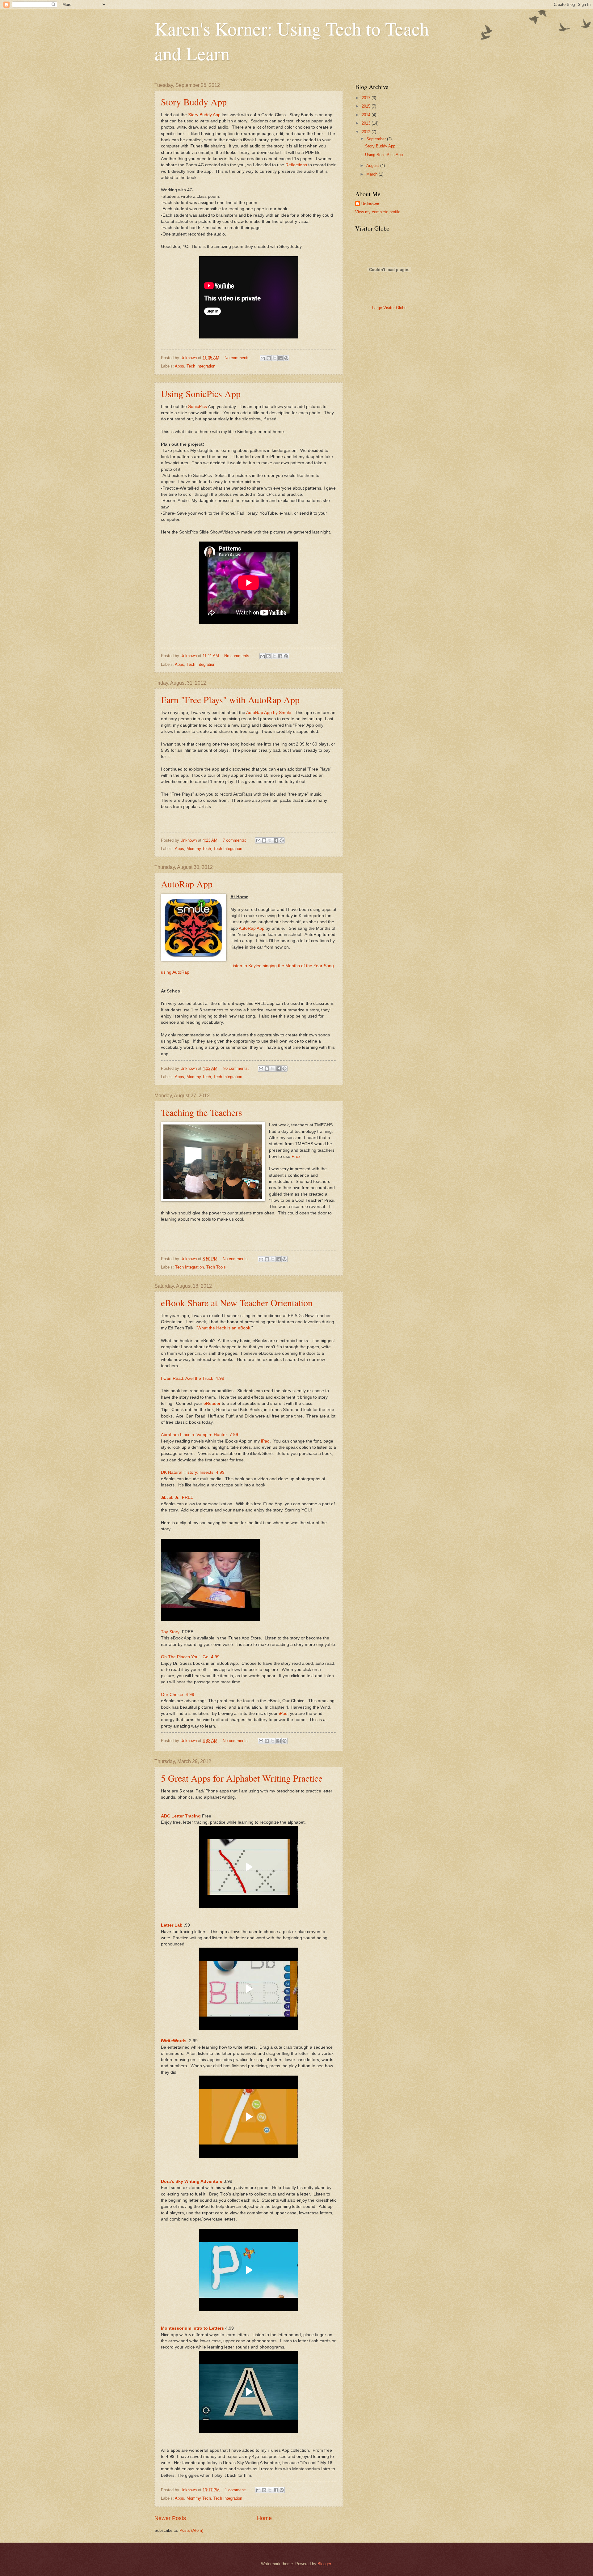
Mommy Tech (199, 849)
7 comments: (235, 840)
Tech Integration (201, 366)
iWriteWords (174, 2041)
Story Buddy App (194, 102)
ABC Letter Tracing (181, 1816)
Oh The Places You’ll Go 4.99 (190, 1657)
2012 (367, 132)
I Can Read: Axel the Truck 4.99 (193, 1378)
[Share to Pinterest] (286, 358)
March (372, 174)
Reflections (296, 165)
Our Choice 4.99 (178, 1695)
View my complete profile (378, 212)
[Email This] (263, 358)
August (373, 166)
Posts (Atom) (191, 2530)
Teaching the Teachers (202, 1112)
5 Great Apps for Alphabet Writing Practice (242, 1778)
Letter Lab (172, 1925)
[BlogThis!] (269, 358)
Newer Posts (170, 2518)
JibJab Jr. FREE (177, 1497)
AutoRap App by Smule (269, 713)
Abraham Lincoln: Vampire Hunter (194, 1435)
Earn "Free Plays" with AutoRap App (230, 699)
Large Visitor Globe (389, 308)
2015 (367, 106)
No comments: (238, 358)
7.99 (233, 1435)
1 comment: (236, 2490)
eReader (212, 1403)
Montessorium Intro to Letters (192, 2328)
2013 (367, 123)
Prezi (296, 1156)
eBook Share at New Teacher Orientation (237, 1303)
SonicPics (198, 407)
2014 (367, 115)
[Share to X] (275, 358)
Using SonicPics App (201, 393)
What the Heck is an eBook (224, 1328)
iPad (265, 1441)
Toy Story (170, 1632)
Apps (179, 366)
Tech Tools (216, 1267)
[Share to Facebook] (280, 358)
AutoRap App (187, 884)
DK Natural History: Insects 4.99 (193, 1472)
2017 (367, 98)
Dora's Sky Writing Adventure (192, 2181)
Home (264, 2518)
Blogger (324, 2564)
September (377, 139)
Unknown (370, 204)
